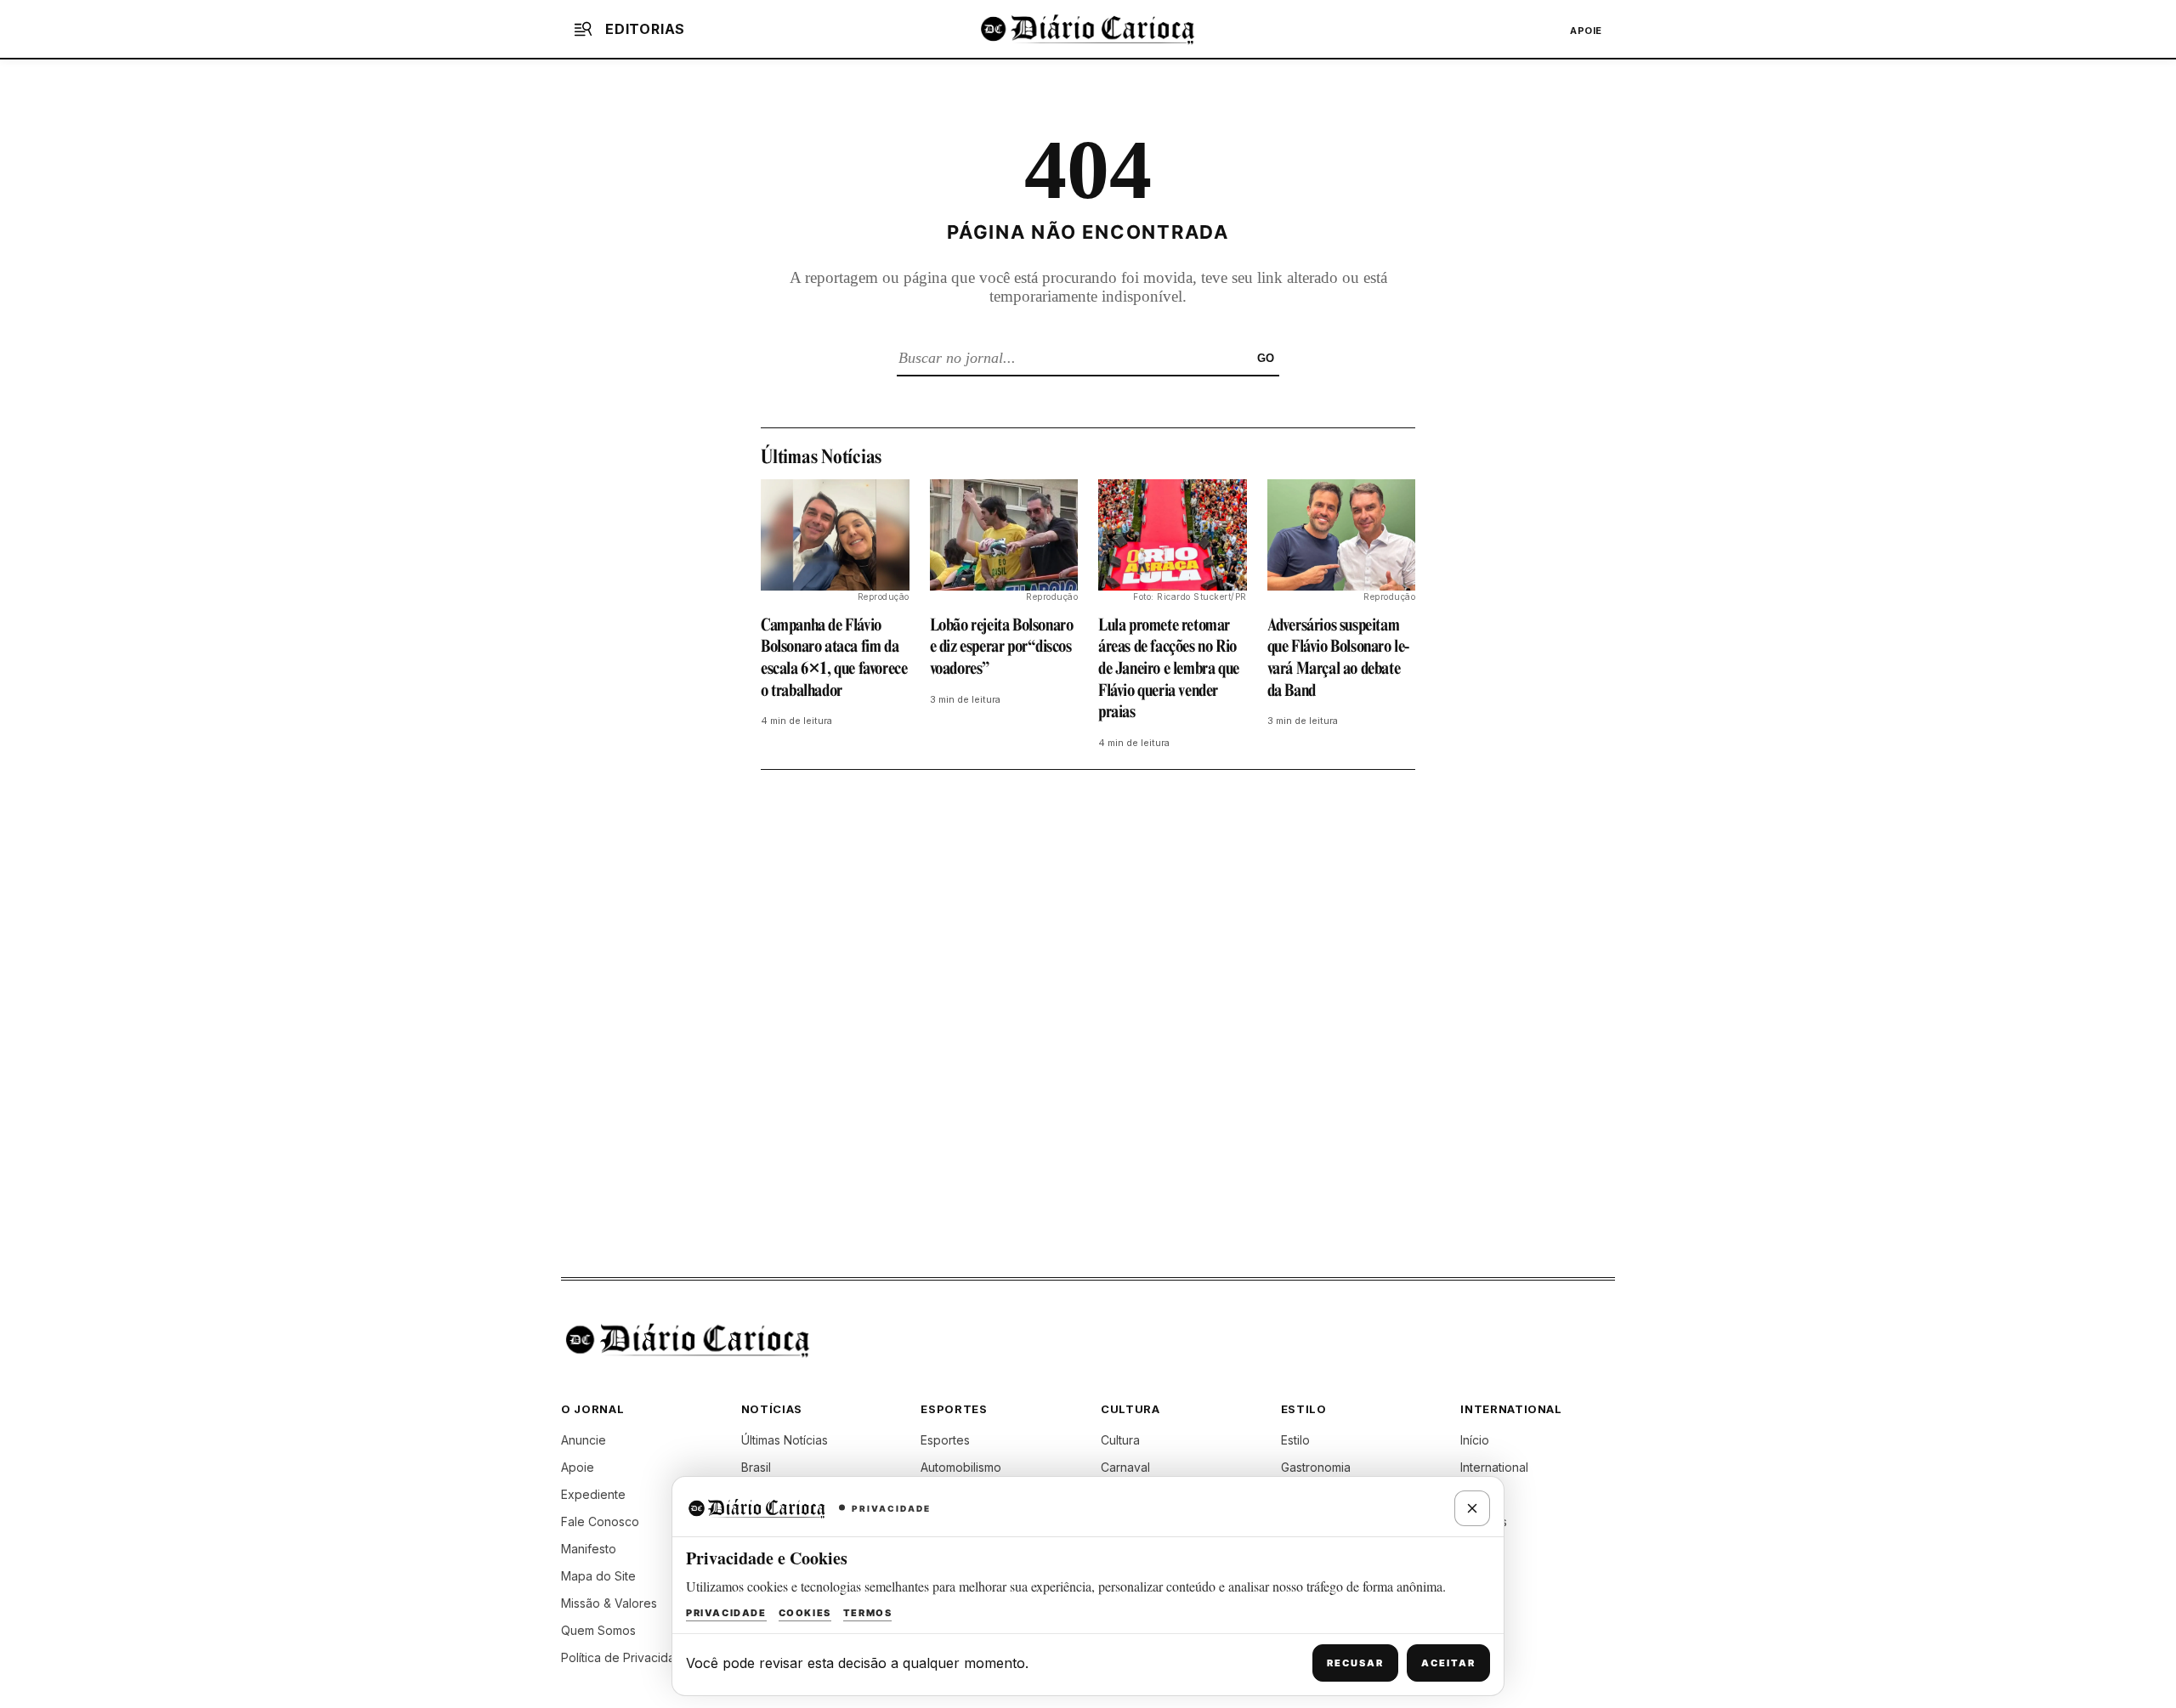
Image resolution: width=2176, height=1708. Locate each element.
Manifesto (589, 1549)
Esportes (945, 1440)
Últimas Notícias (785, 1440)
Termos (868, 1613)
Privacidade (726, 1613)
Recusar (1355, 1663)
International (1494, 1467)
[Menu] (583, 29)
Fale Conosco (600, 1521)
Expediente (593, 1494)
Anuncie (584, 1440)
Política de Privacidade (626, 1657)
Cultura (1120, 1440)
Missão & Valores (609, 1603)
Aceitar (1448, 1663)
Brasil (756, 1467)
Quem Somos (598, 1630)
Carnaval (1125, 1467)
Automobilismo (961, 1467)
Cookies (805, 1613)
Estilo (1295, 1440)
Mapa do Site (598, 1576)
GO (1266, 358)
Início (1475, 1440)
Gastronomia (1316, 1467)
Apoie (1586, 31)
